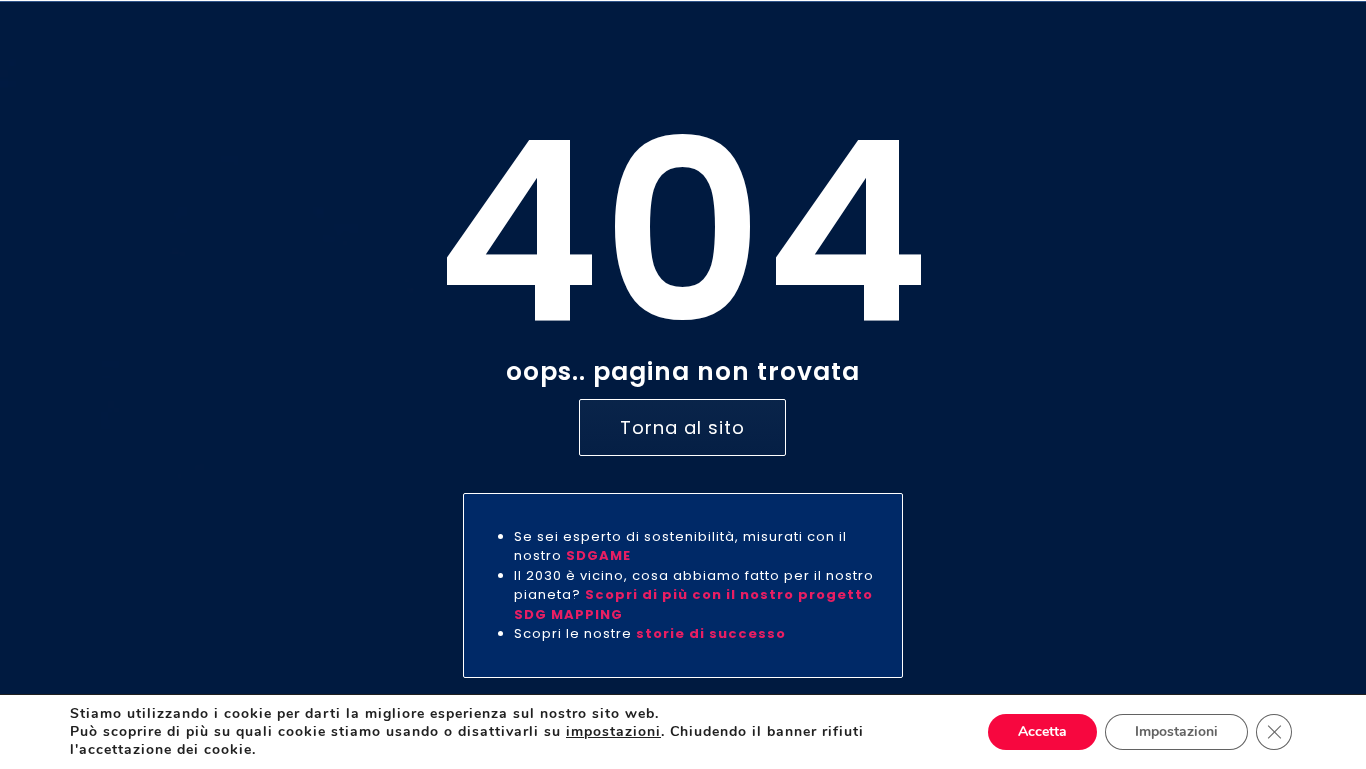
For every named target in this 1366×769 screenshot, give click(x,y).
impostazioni (613, 732)
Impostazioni (1176, 731)
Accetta (1042, 731)
